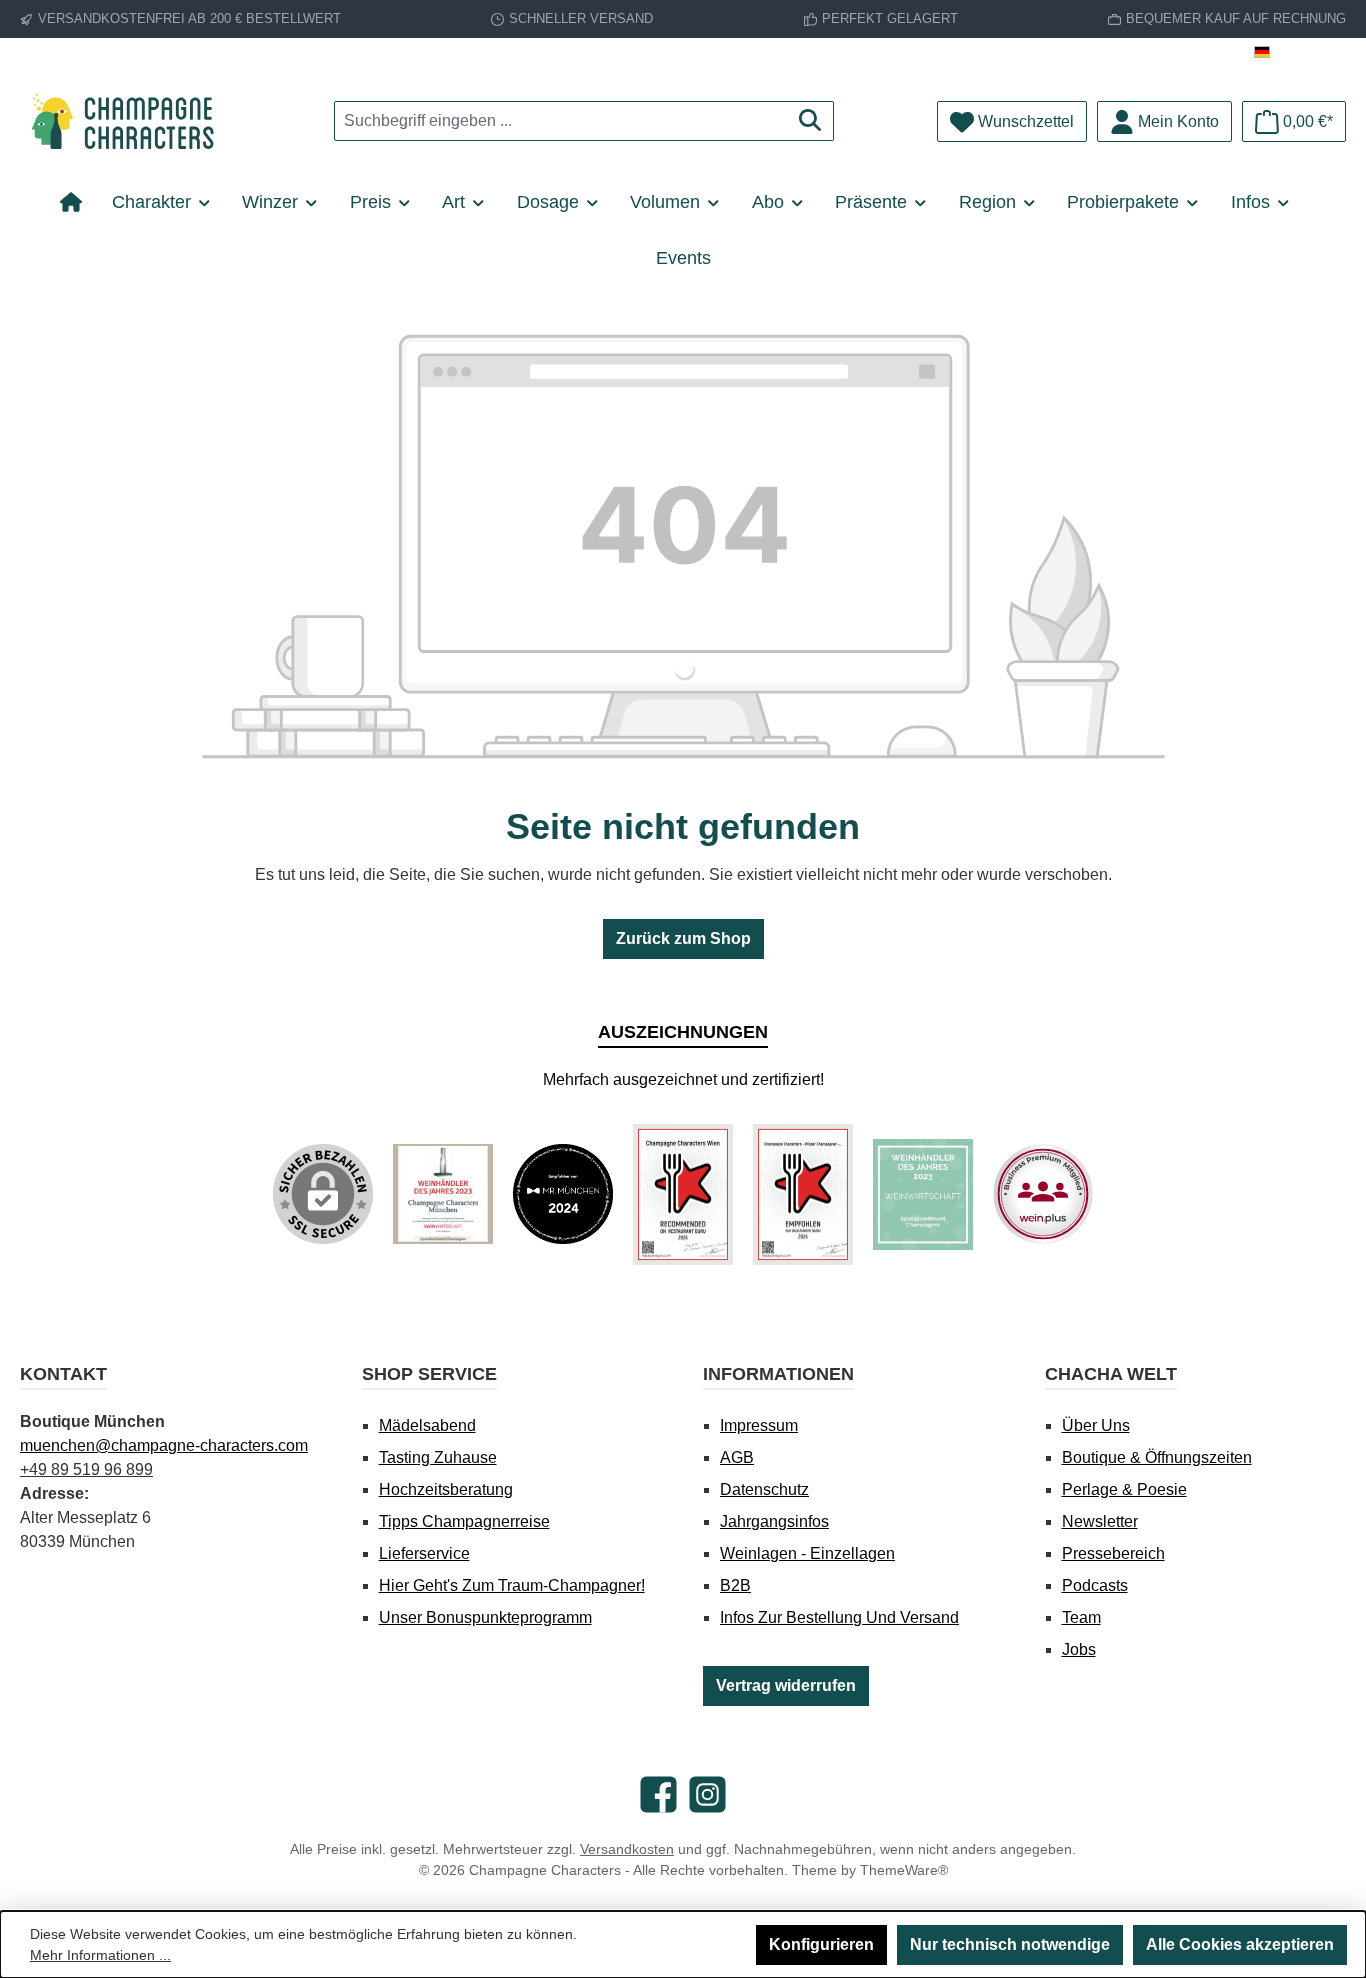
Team (1081, 1617)
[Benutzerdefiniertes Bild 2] (563, 1194)
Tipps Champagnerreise (464, 1521)
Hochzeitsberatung (446, 1489)
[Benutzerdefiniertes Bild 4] (803, 1194)
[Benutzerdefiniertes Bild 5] (923, 1195)
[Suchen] (810, 121)
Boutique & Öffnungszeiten (1157, 1457)
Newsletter (1100, 1521)
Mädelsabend (427, 1425)
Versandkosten (627, 1849)
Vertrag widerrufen (786, 1685)
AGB (737, 1457)
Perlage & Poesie (1124, 1489)
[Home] (78, 202)
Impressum (759, 1425)
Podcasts (1095, 1585)
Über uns (1096, 1425)
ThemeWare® (904, 1870)
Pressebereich (1113, 1553)
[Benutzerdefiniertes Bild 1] (443, 1194)
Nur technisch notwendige (1010, 1944)
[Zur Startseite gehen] (130, 121)
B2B (735, 1585)
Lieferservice (424, 1553)
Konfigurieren (821, 1944)
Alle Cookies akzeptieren (1240, 1944)
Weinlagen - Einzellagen (807, 1553)
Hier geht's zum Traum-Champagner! (512, 1585)
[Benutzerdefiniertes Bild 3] (683, 1194)
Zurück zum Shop (683, 938)
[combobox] (561, 121)
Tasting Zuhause (438, 1457)
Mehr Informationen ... (100, 1955)
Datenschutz (764, 1489)
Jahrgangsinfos (774, 1521)
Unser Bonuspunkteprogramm (485, 1617)
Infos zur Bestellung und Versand (839, 1617)
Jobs (1079, 1649)
